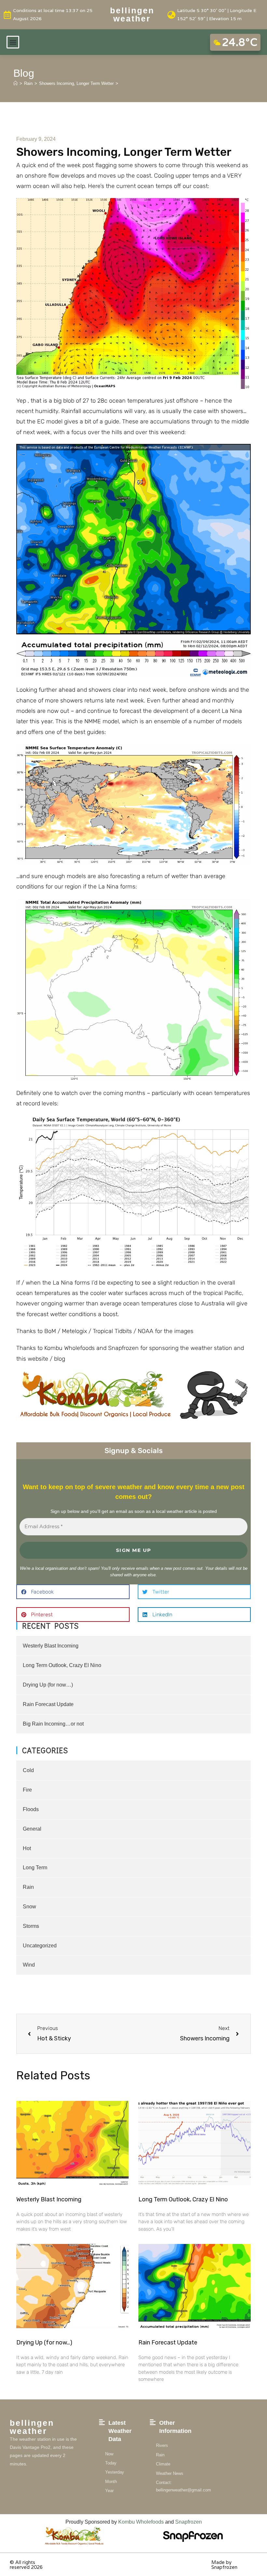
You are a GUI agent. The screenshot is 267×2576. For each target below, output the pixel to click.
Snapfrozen (189, 2522)
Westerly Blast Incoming (51, 1646)
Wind (29, 1965)
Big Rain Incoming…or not (53, 1724)
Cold (28, 1770)
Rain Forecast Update (48, 1704)
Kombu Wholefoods (141, 2522)
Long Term (35, 1868)
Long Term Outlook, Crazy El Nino (62, 1665)
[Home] (15, 83)
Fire (27, 1790)
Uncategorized (40, 1946)
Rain (28, 1887)
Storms (31, 1926)
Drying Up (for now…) (48, 1685)
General (32, 1829)
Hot (27, 1848)
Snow (29, 1907)
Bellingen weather (132, 14)
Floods (31, 1809)
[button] (13, 42)
